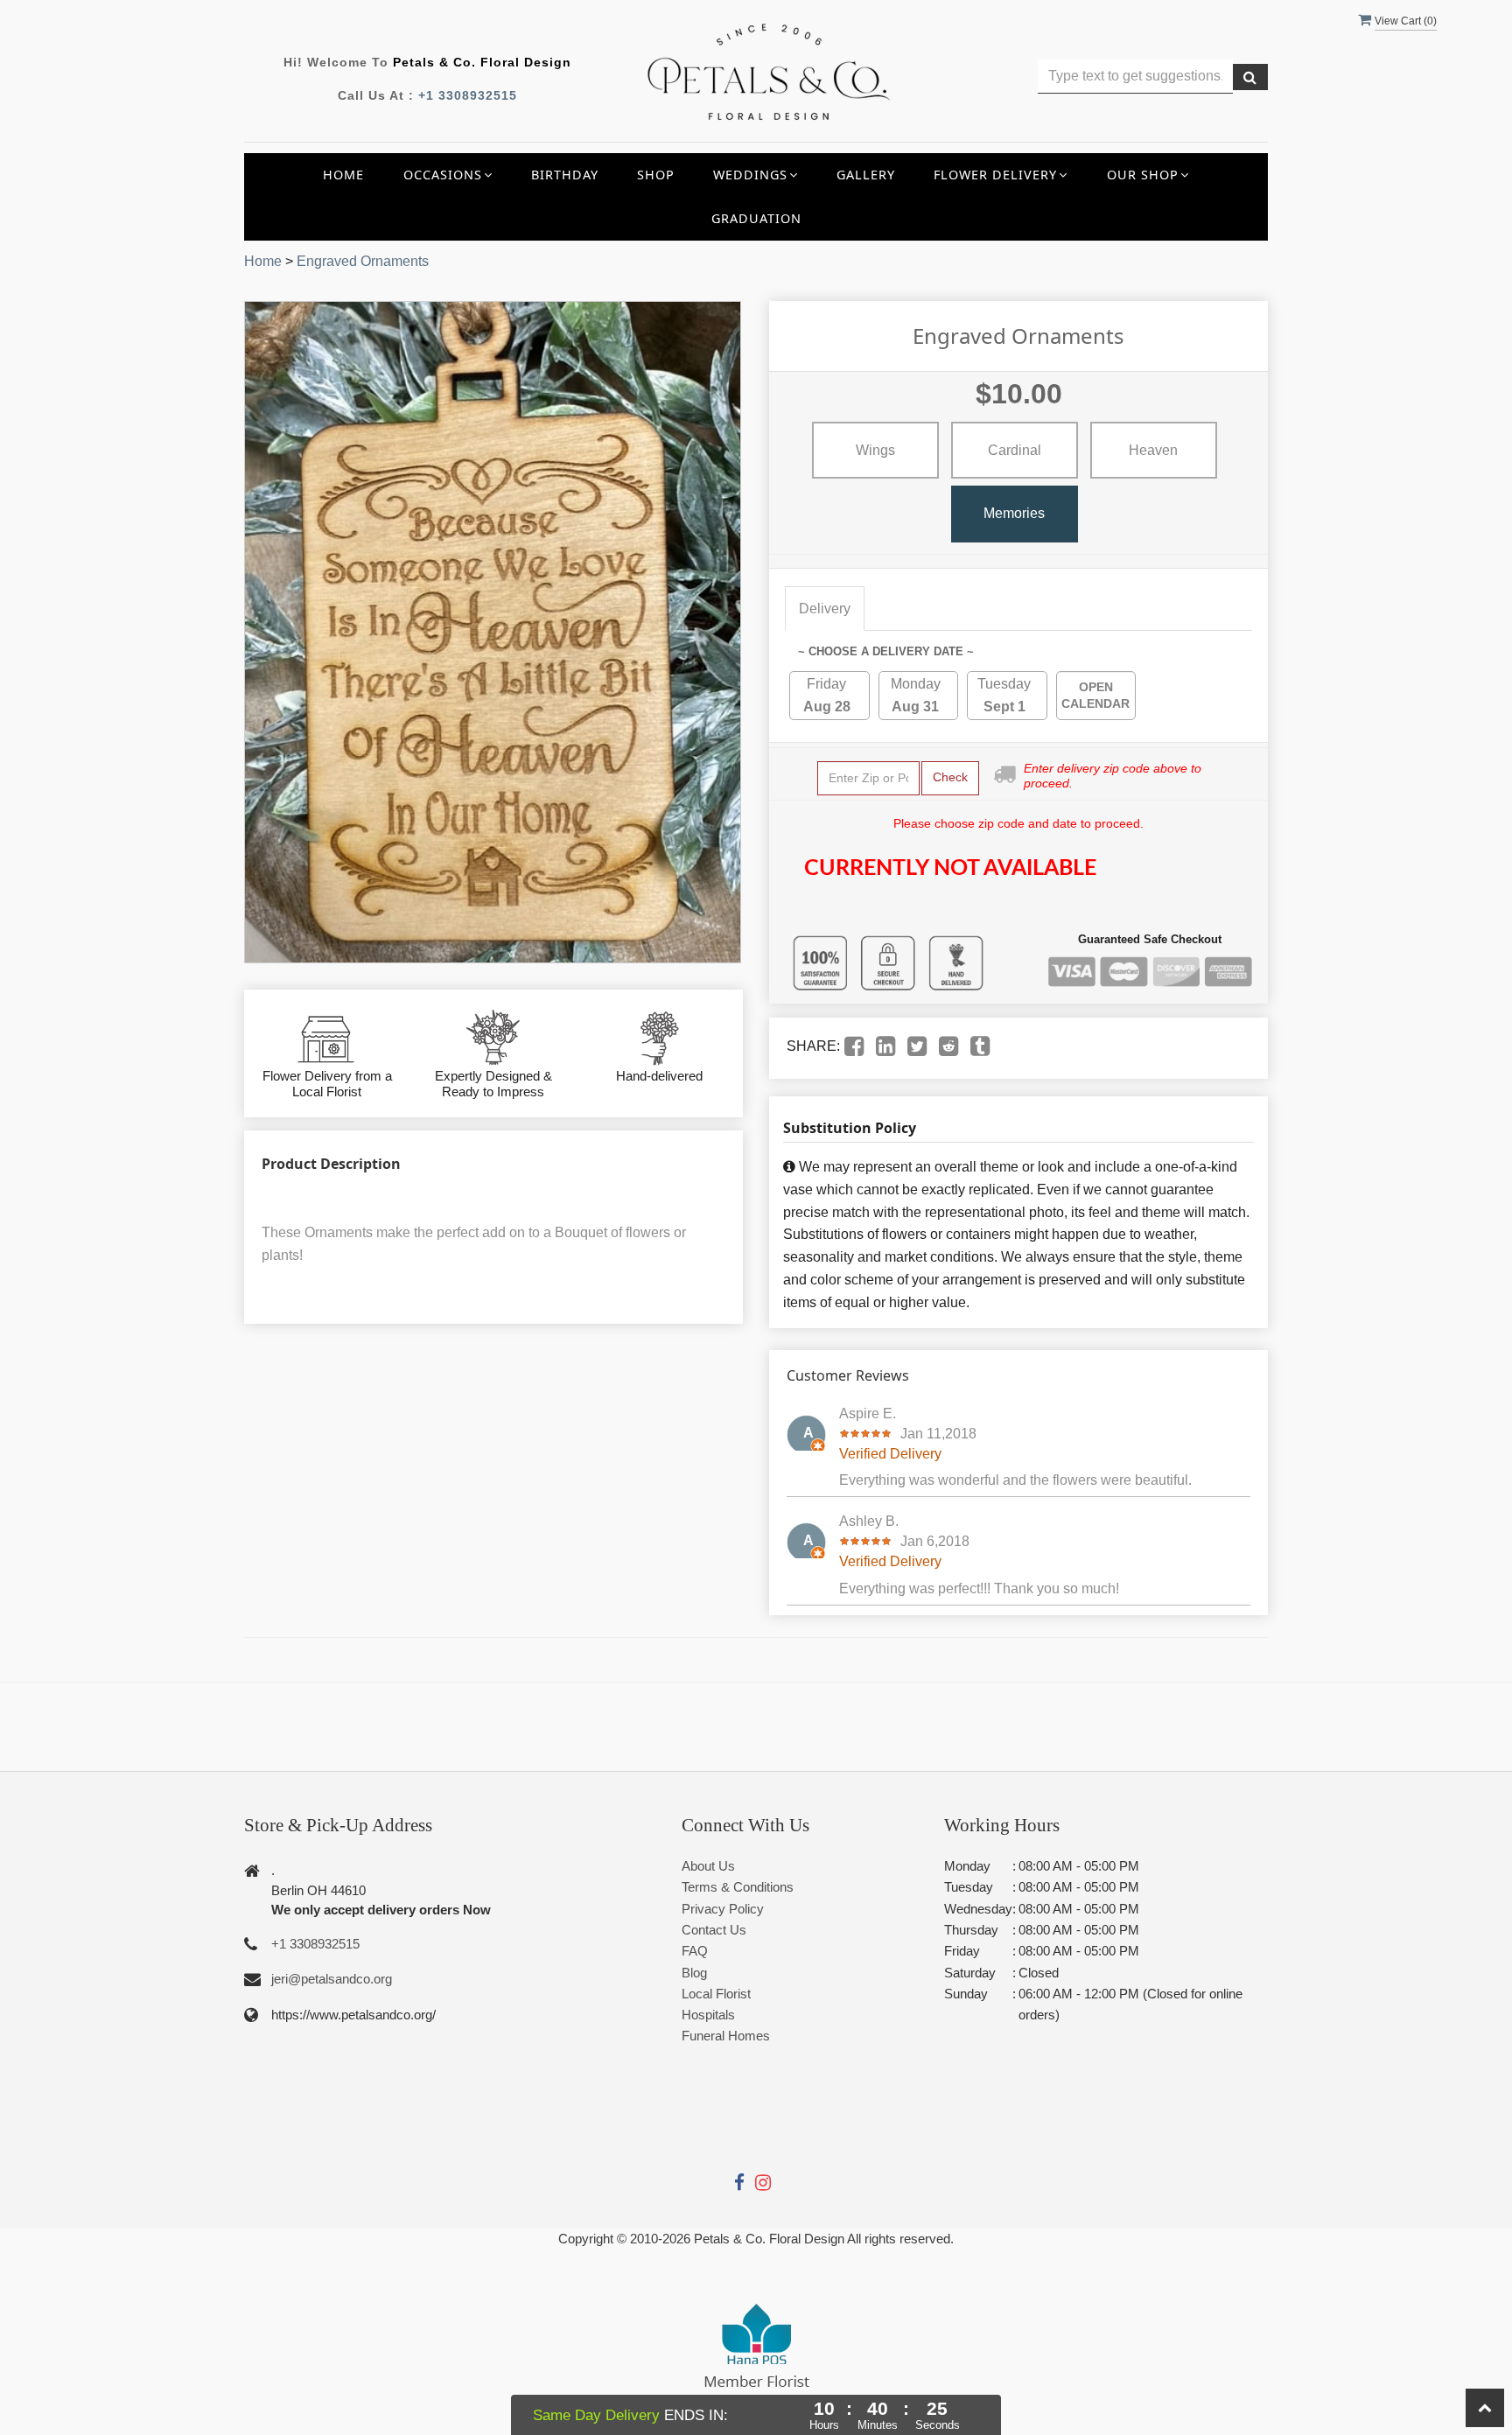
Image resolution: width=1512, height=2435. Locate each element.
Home (343, 175)
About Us (708, 1866)
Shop (656, 175)
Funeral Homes (726, 2036)
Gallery (866, 175)
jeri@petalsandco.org (332, 1979)
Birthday (565, 175)
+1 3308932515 (468, 95)
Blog (694, 1973)
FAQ (695, 1951)
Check (950, 777)
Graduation (756, 218)
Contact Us (714, 1930)
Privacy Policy (723, 1909)
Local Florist (716, 1994)
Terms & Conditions (738, 1887)
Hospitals (708, 2015)
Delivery (825, 609)
